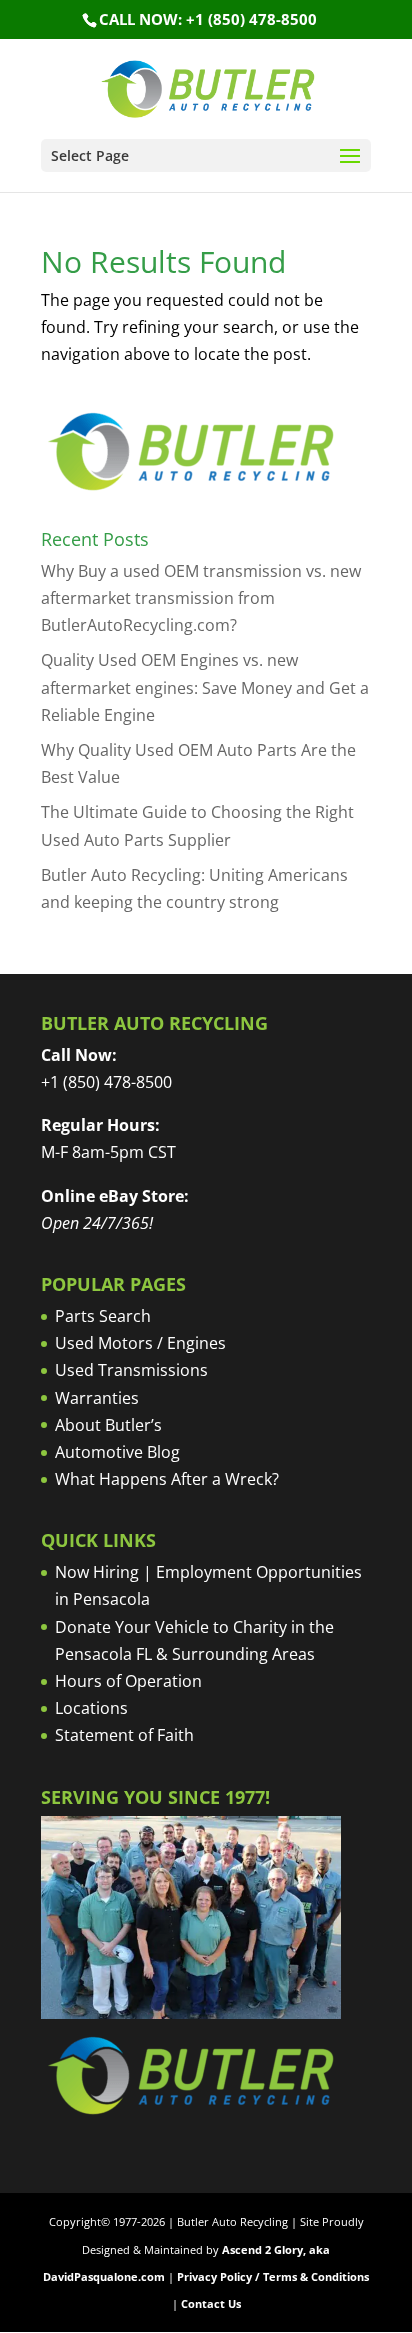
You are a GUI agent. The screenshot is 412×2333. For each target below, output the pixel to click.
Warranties (97, 1398)
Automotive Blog (117, 1452)
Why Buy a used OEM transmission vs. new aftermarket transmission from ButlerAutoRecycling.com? (201, 598)
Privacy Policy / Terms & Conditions (273, 2276)
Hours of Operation (128, 1681)
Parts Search (103, 1316)
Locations (91, 1708)
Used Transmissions (131, 1370)
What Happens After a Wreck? (167, 1479)
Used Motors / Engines (140, 1343)
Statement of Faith (124, 1735)
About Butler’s (108, 1425)
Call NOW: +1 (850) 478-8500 (208, 19)
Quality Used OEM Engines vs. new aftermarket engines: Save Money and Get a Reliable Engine (205, 687)
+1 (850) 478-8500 (106, 1082)
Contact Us (211, 2303)
